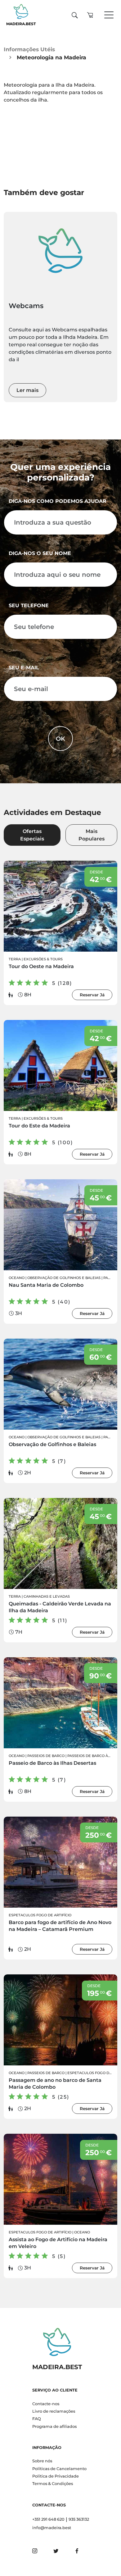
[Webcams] (60, 251)
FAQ (37, 2419)
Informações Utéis (29, 49)
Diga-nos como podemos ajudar (58, 501)
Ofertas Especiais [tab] (32, 835)
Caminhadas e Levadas (47, 1596)
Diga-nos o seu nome (40, 553)
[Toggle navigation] (109, 15)
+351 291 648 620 (48, 2519)
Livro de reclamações (54, 2411)
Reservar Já (92, 995)
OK (60, 739)
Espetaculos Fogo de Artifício (40, 1915)
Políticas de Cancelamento (59, 2469)
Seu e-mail (24, 668)
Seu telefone (29, 605)
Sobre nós (42, 2461)
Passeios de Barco (46, 1756)
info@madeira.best (52, 2528)
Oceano (17, 1278)
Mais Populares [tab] (92, 835)
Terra (15, 959)
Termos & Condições (53, 2484)
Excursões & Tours (43, 959)
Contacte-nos (46, 2404)
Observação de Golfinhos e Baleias (64, 1278)
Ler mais (27, 390)
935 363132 (79, 2519)
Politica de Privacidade (56, 2476)
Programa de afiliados (54, 2426)
